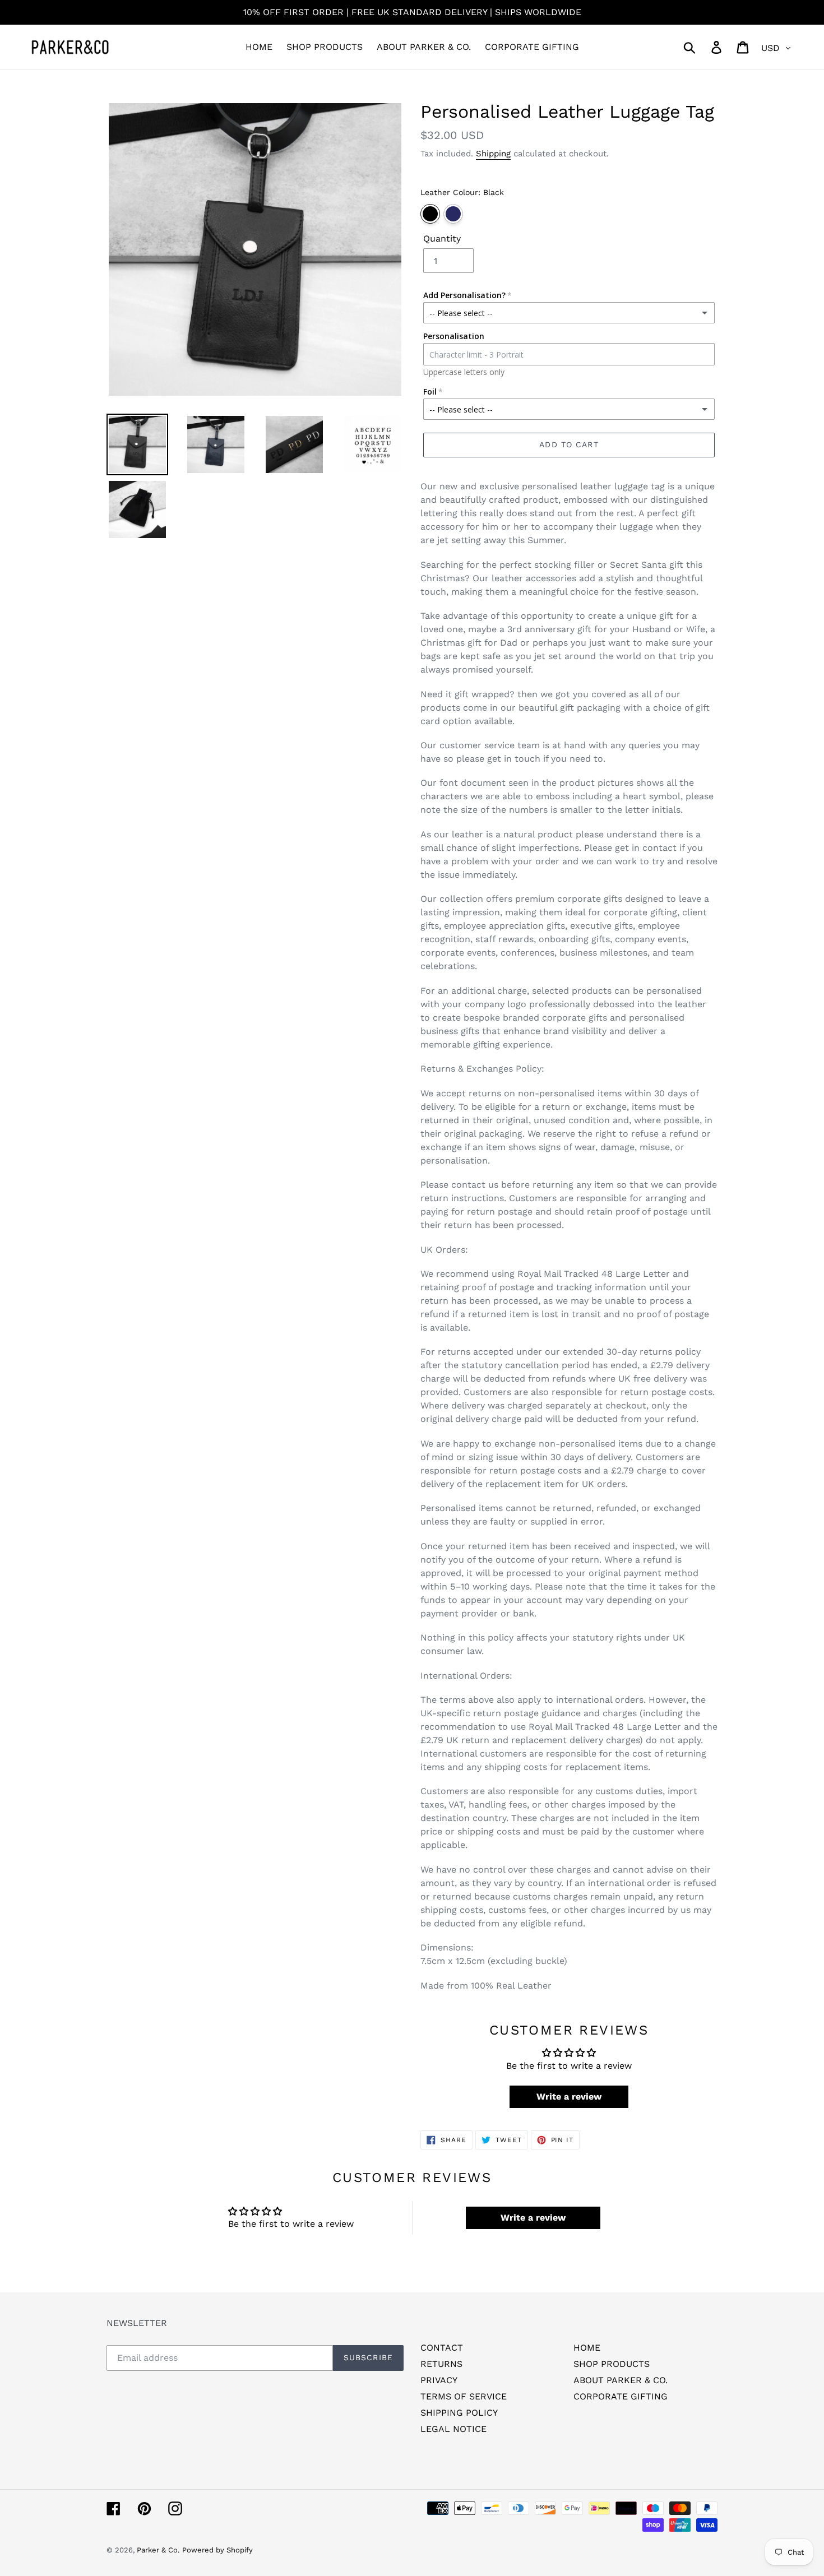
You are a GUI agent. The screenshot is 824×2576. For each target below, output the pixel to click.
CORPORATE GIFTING (621, 2396)
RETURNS (441, 2364)
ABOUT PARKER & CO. (621, 2380)
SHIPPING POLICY (459, 2413)
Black (430, 214)
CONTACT (442, 2348)
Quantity (442, 238)
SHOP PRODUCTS (612, 2364)
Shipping (493, 154)
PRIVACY (439, 2380)
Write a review (569, 2097)
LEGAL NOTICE (453, 2429)
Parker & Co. (158, 2550)
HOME (587, 2348)
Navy (453, 214)
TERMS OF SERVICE (464, 2396)
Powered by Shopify (217, 2550)
